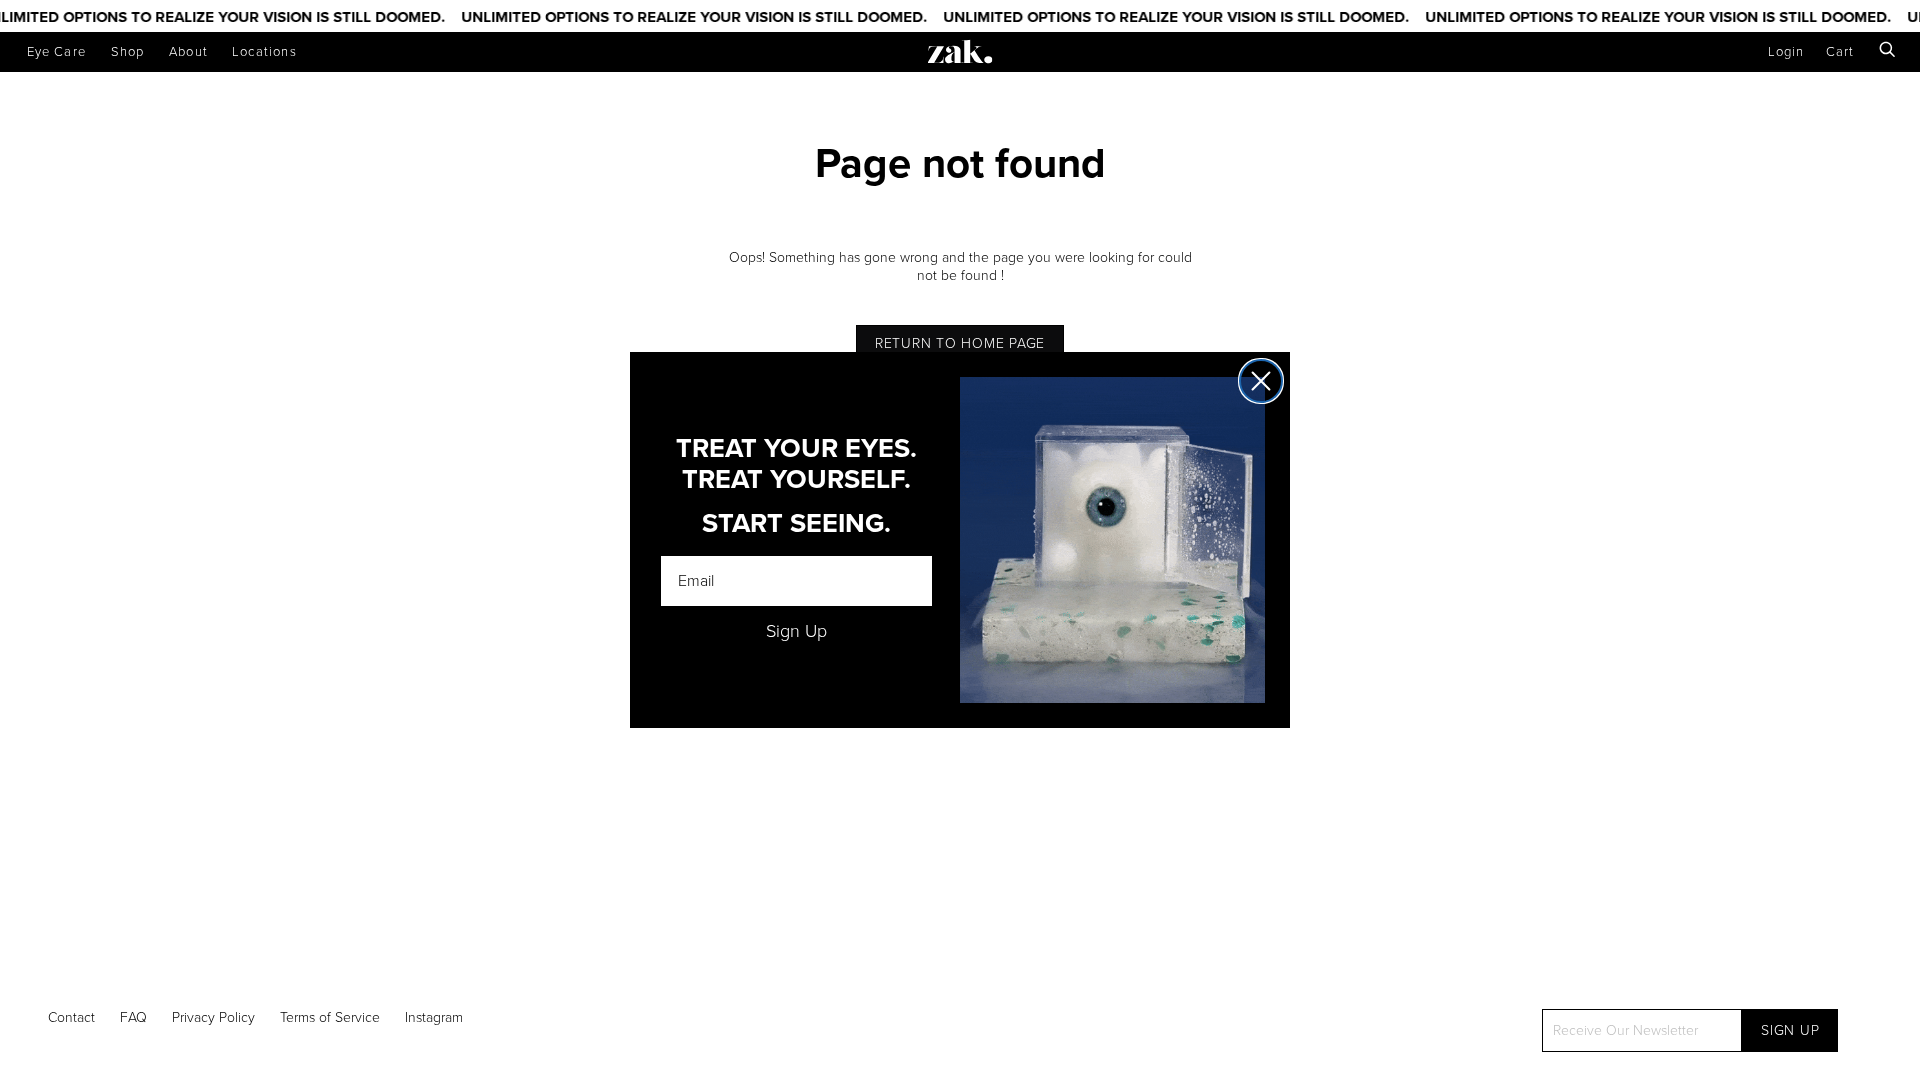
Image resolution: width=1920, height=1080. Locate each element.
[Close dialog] (1261, 381)
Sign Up (796, 631)
